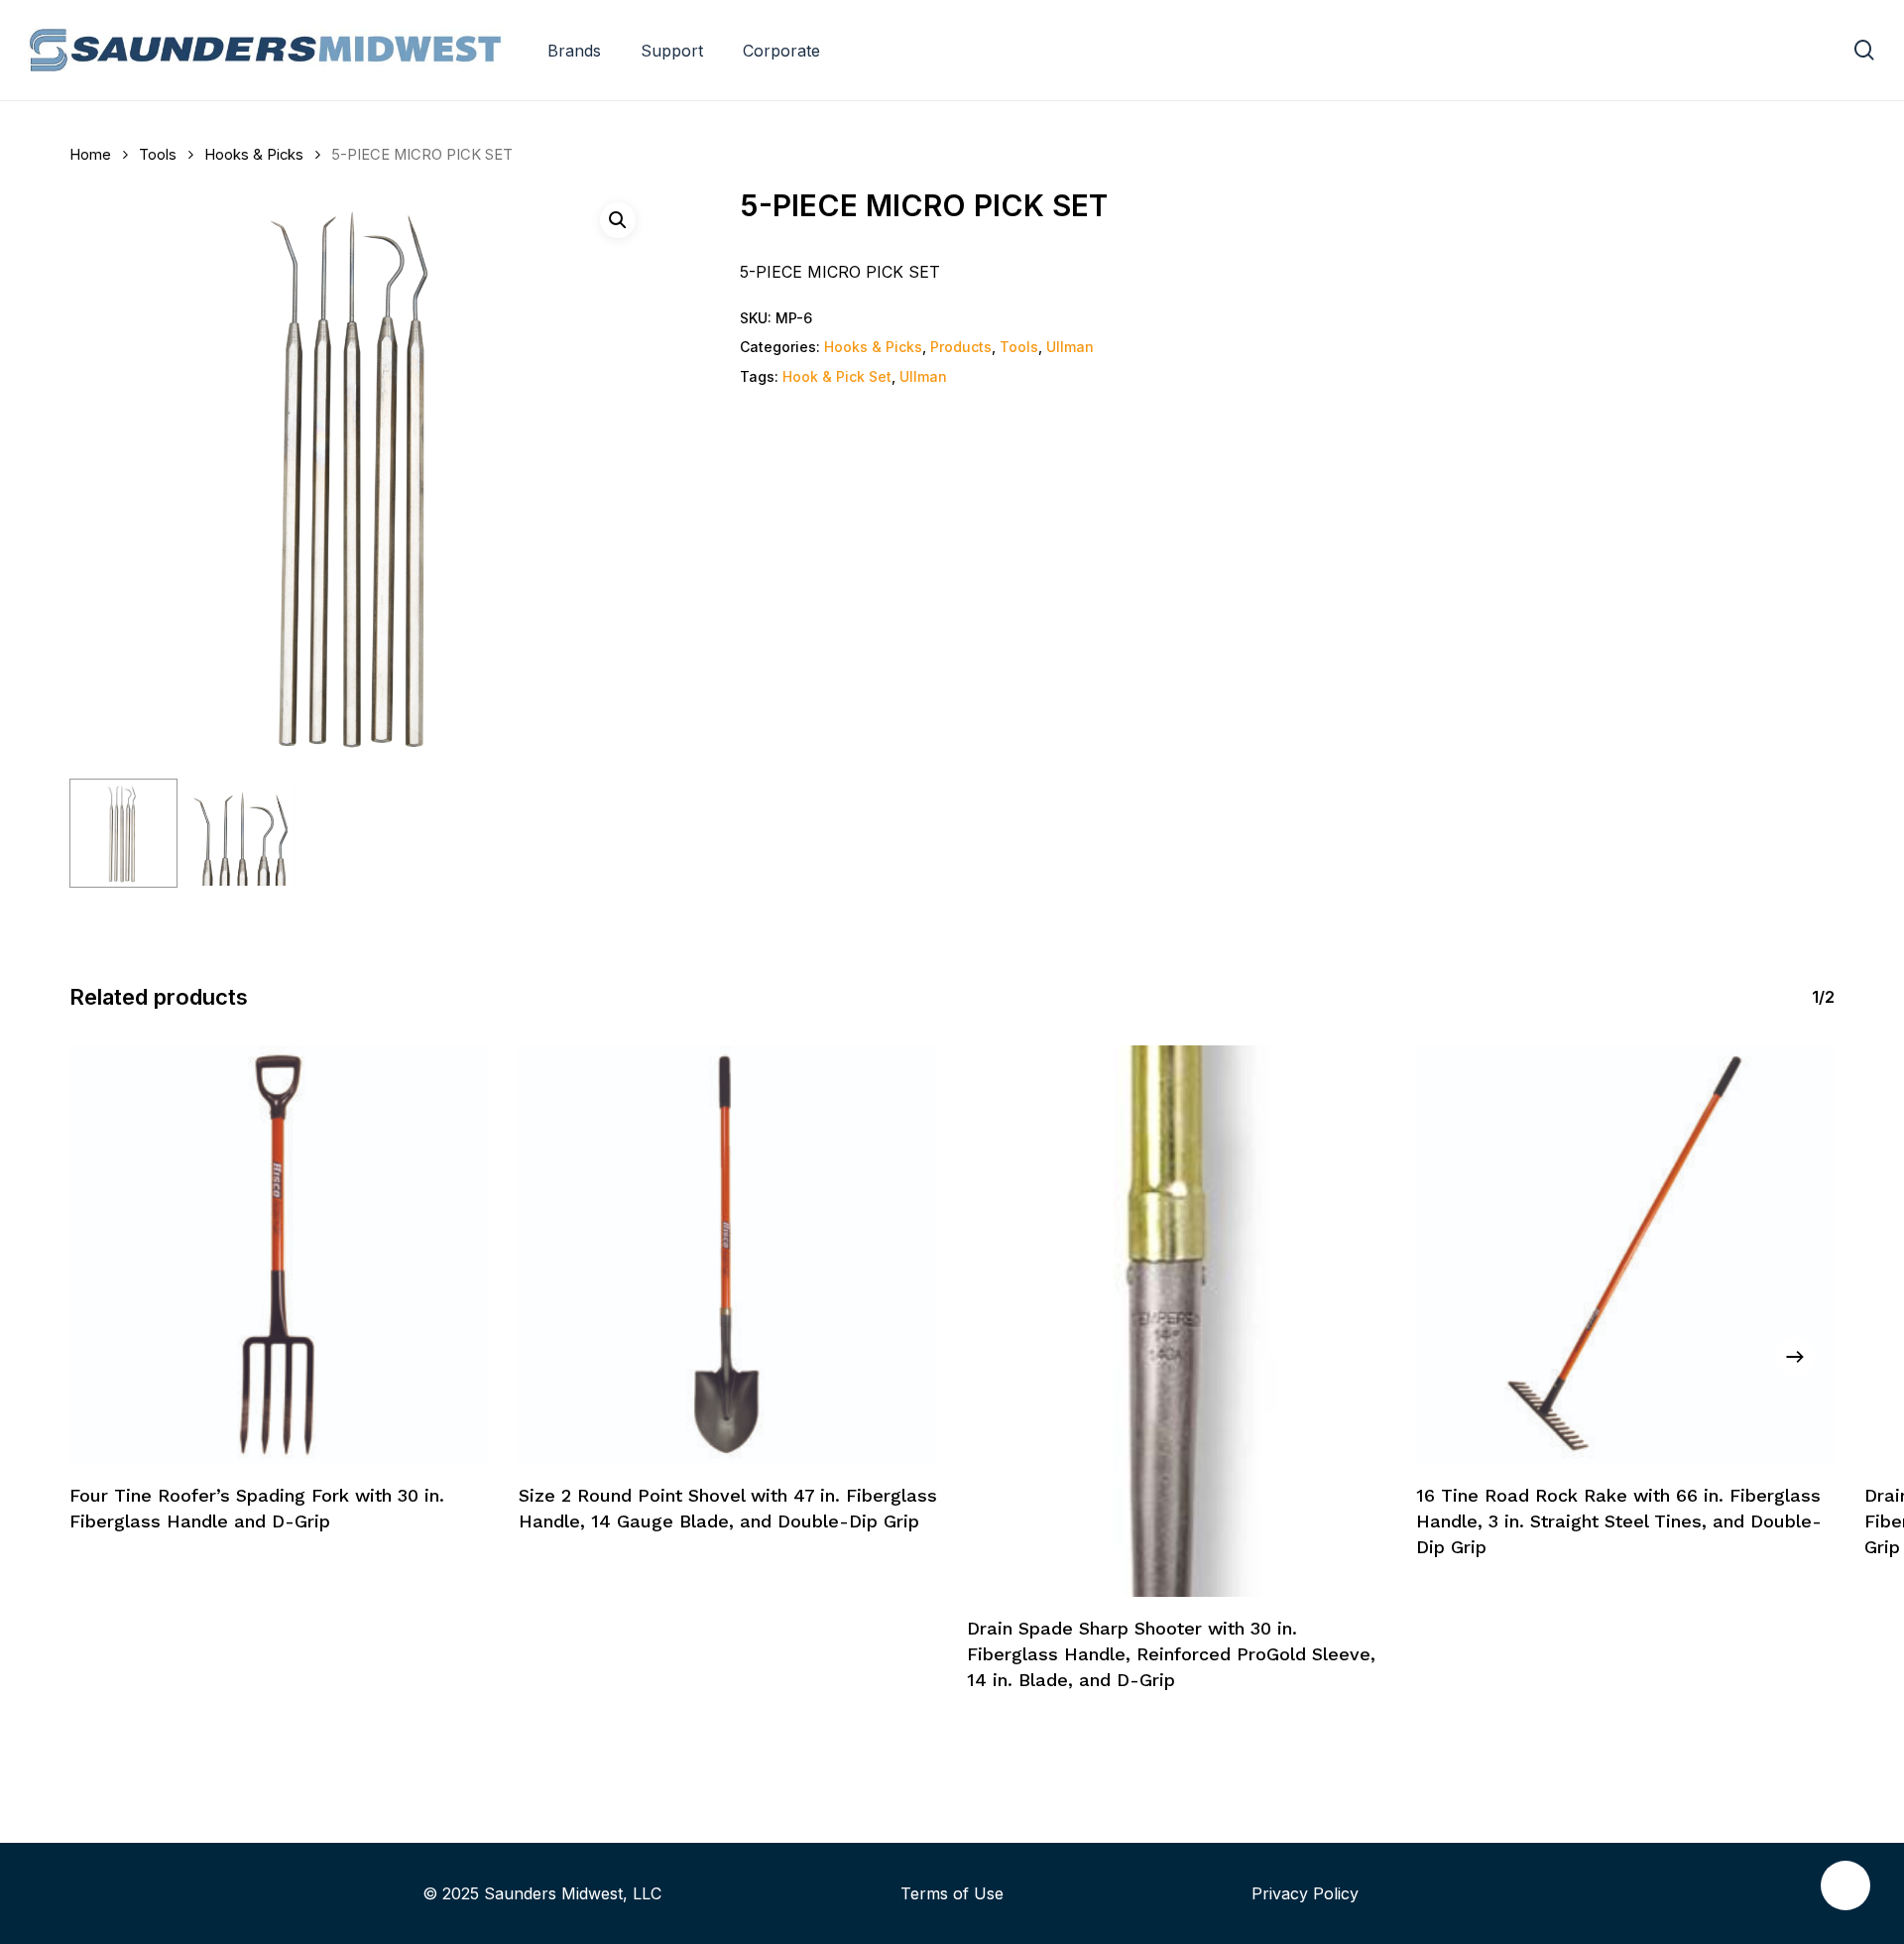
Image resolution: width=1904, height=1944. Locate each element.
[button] (618, 220)
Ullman (1070, 347)
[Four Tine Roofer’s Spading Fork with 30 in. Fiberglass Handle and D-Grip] (279, 1255)
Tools (158, 155)
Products (961, 347)
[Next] (1795, 1357)
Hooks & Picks (254, 155)
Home (90, 155)
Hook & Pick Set (837, 376)
